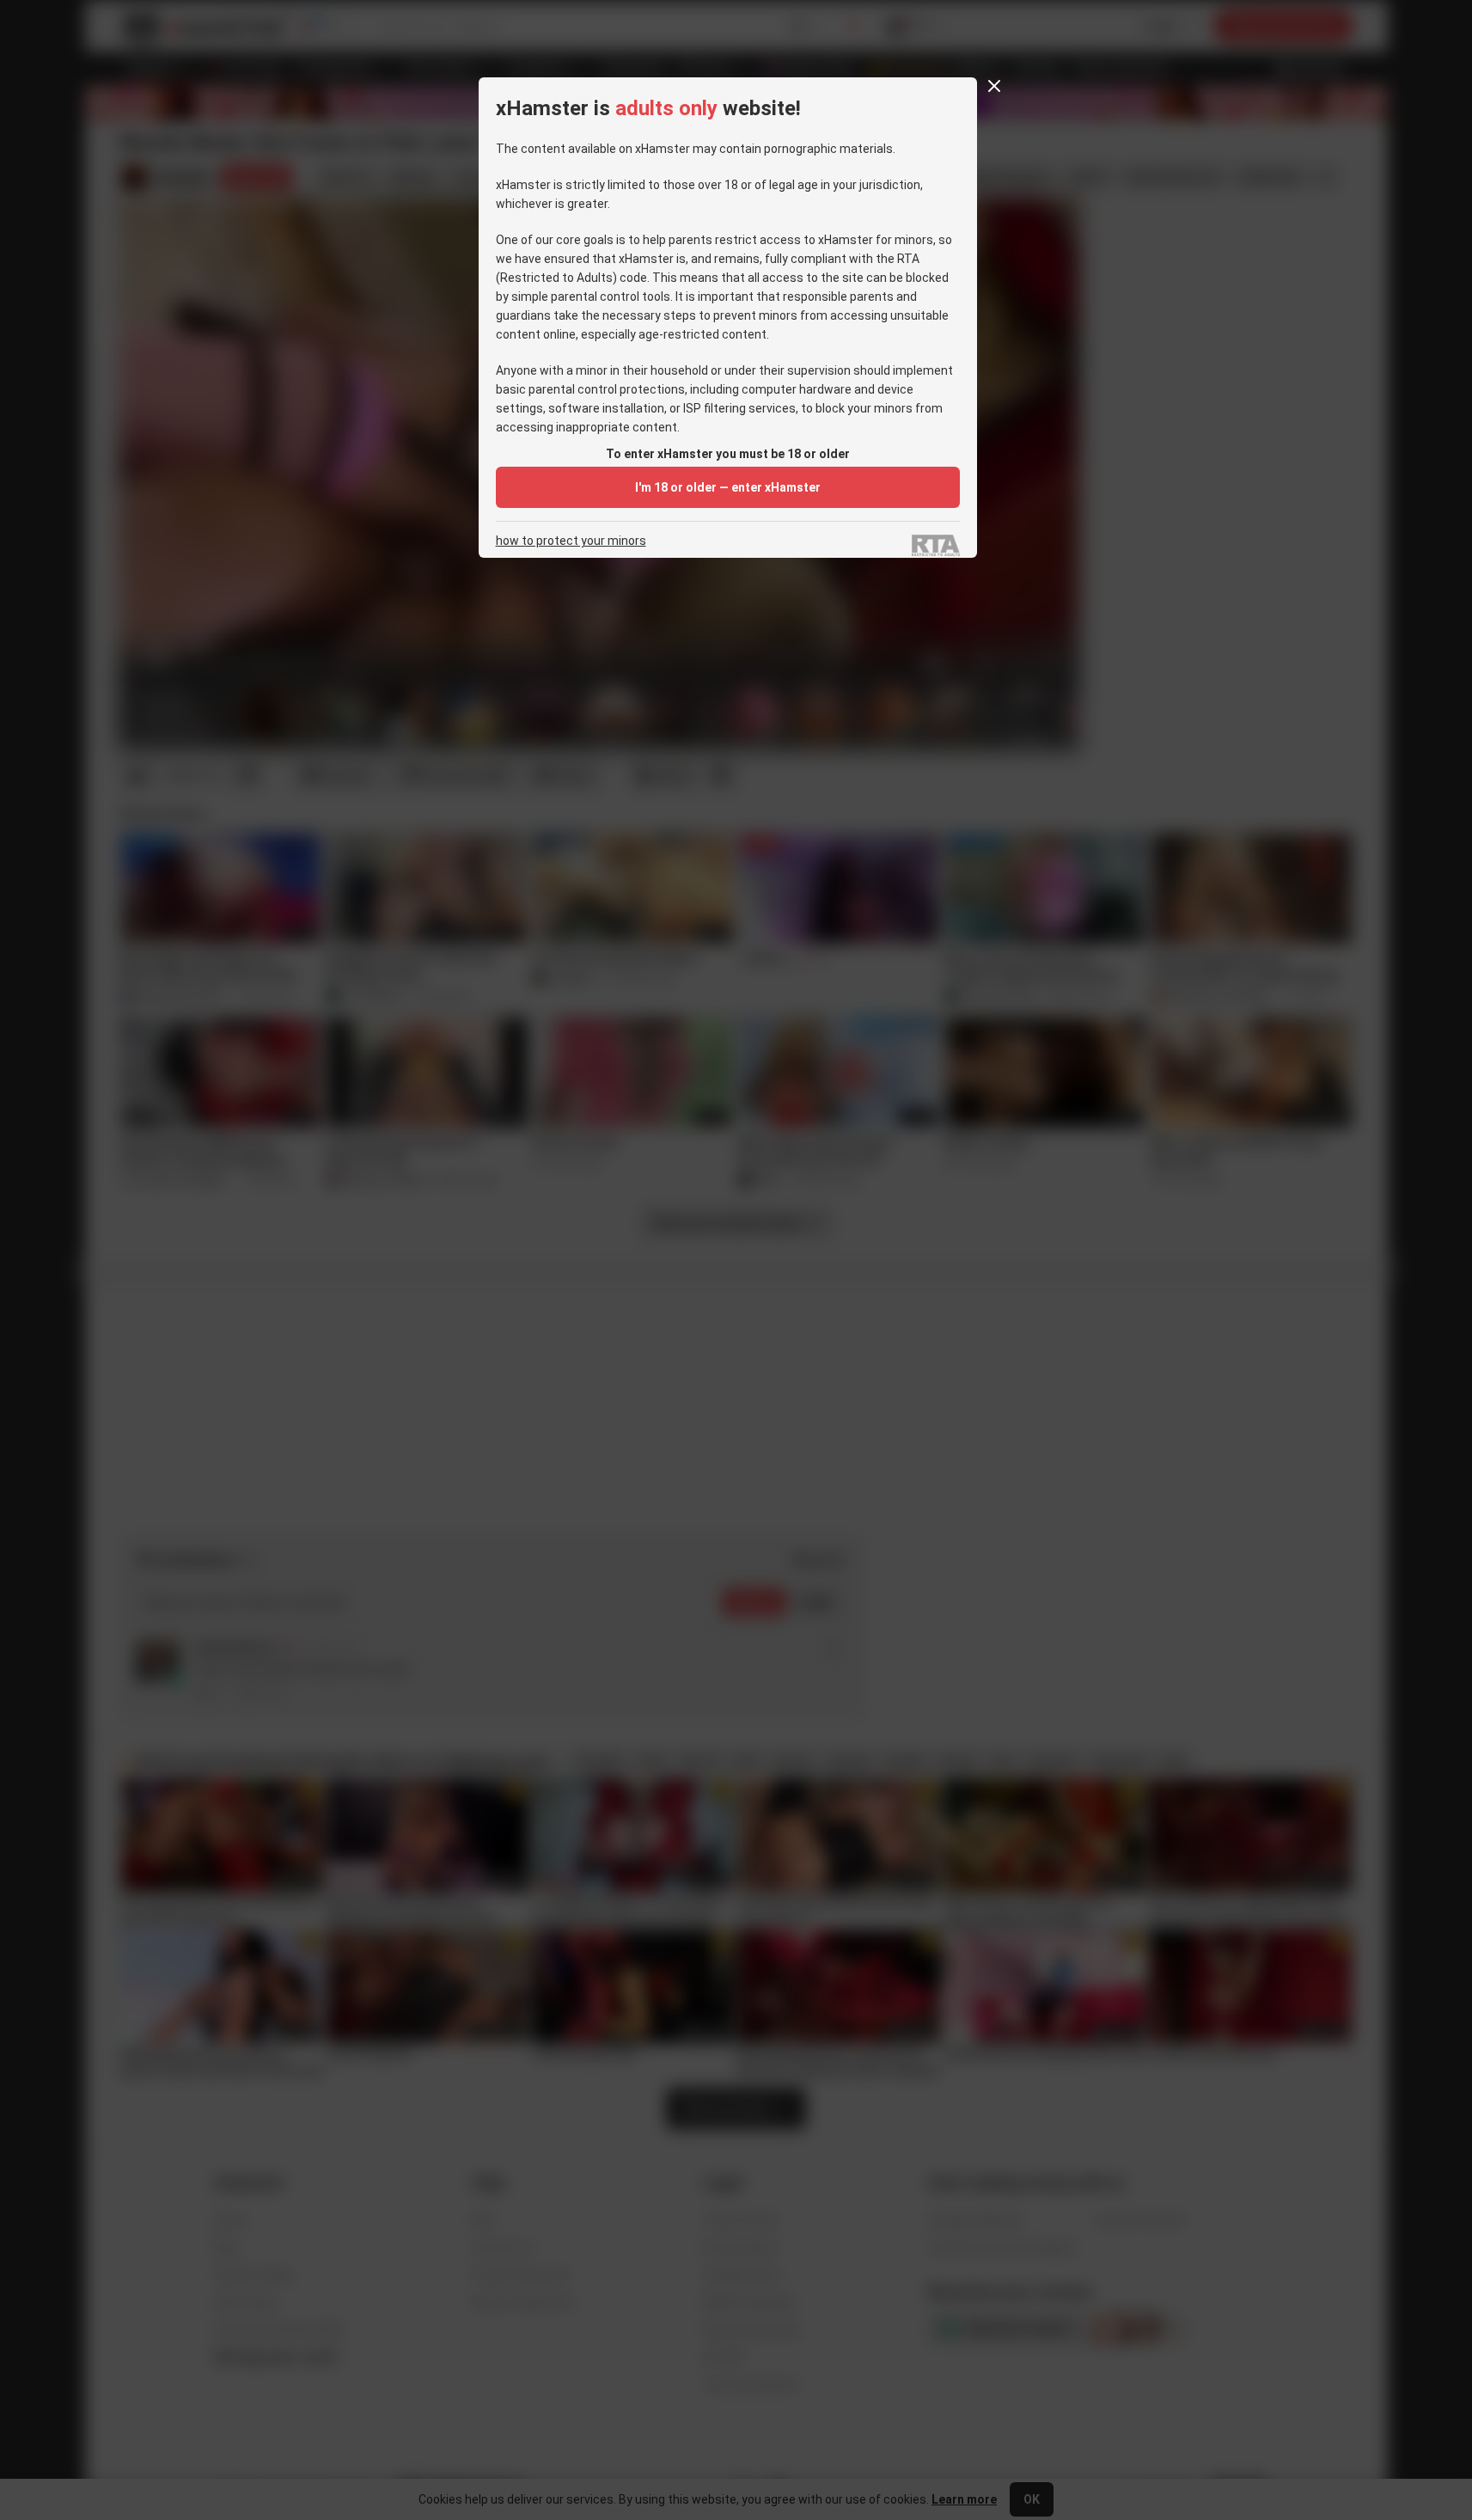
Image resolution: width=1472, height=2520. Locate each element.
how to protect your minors (571, 541)
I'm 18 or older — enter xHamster (728, 487)
